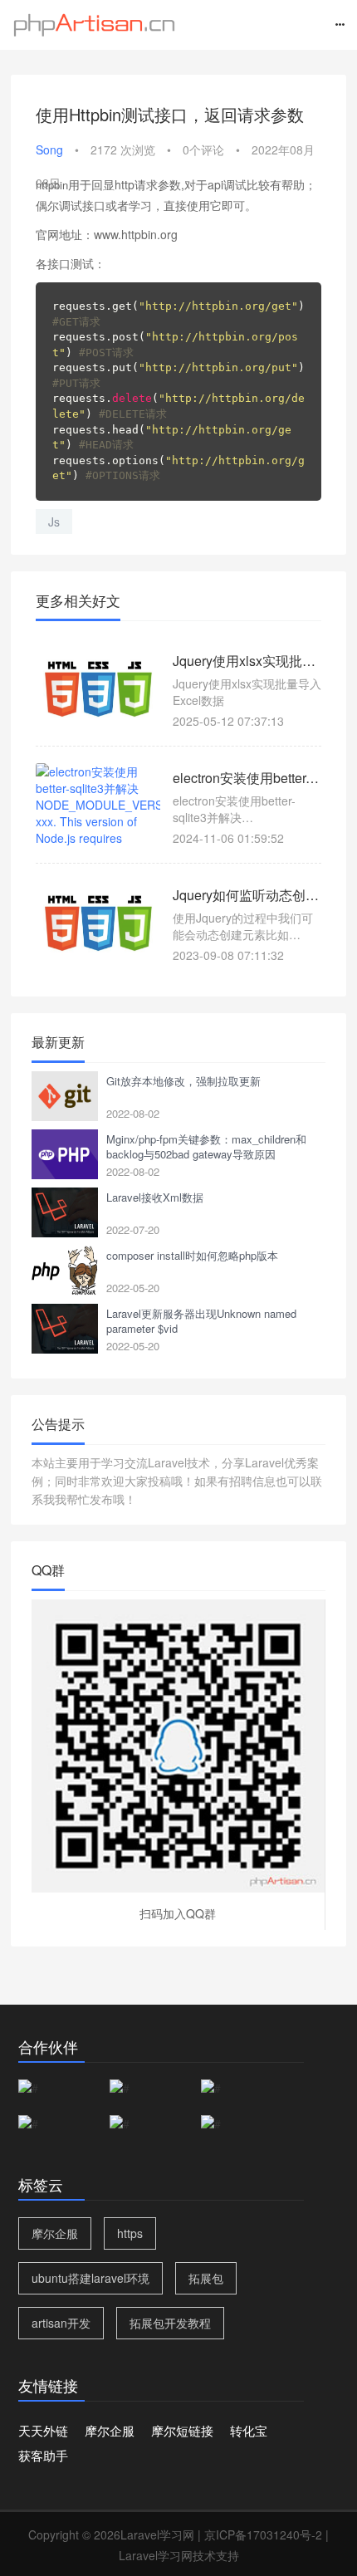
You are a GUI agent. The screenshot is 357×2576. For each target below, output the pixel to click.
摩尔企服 (55, 2233)
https (130, 2233)
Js (54, 522)
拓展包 (206, 2278)
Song (49, 149)
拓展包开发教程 (170, 2323)
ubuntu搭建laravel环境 (90, 2278)
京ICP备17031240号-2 (263, 2534)
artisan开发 (61, 2323)
